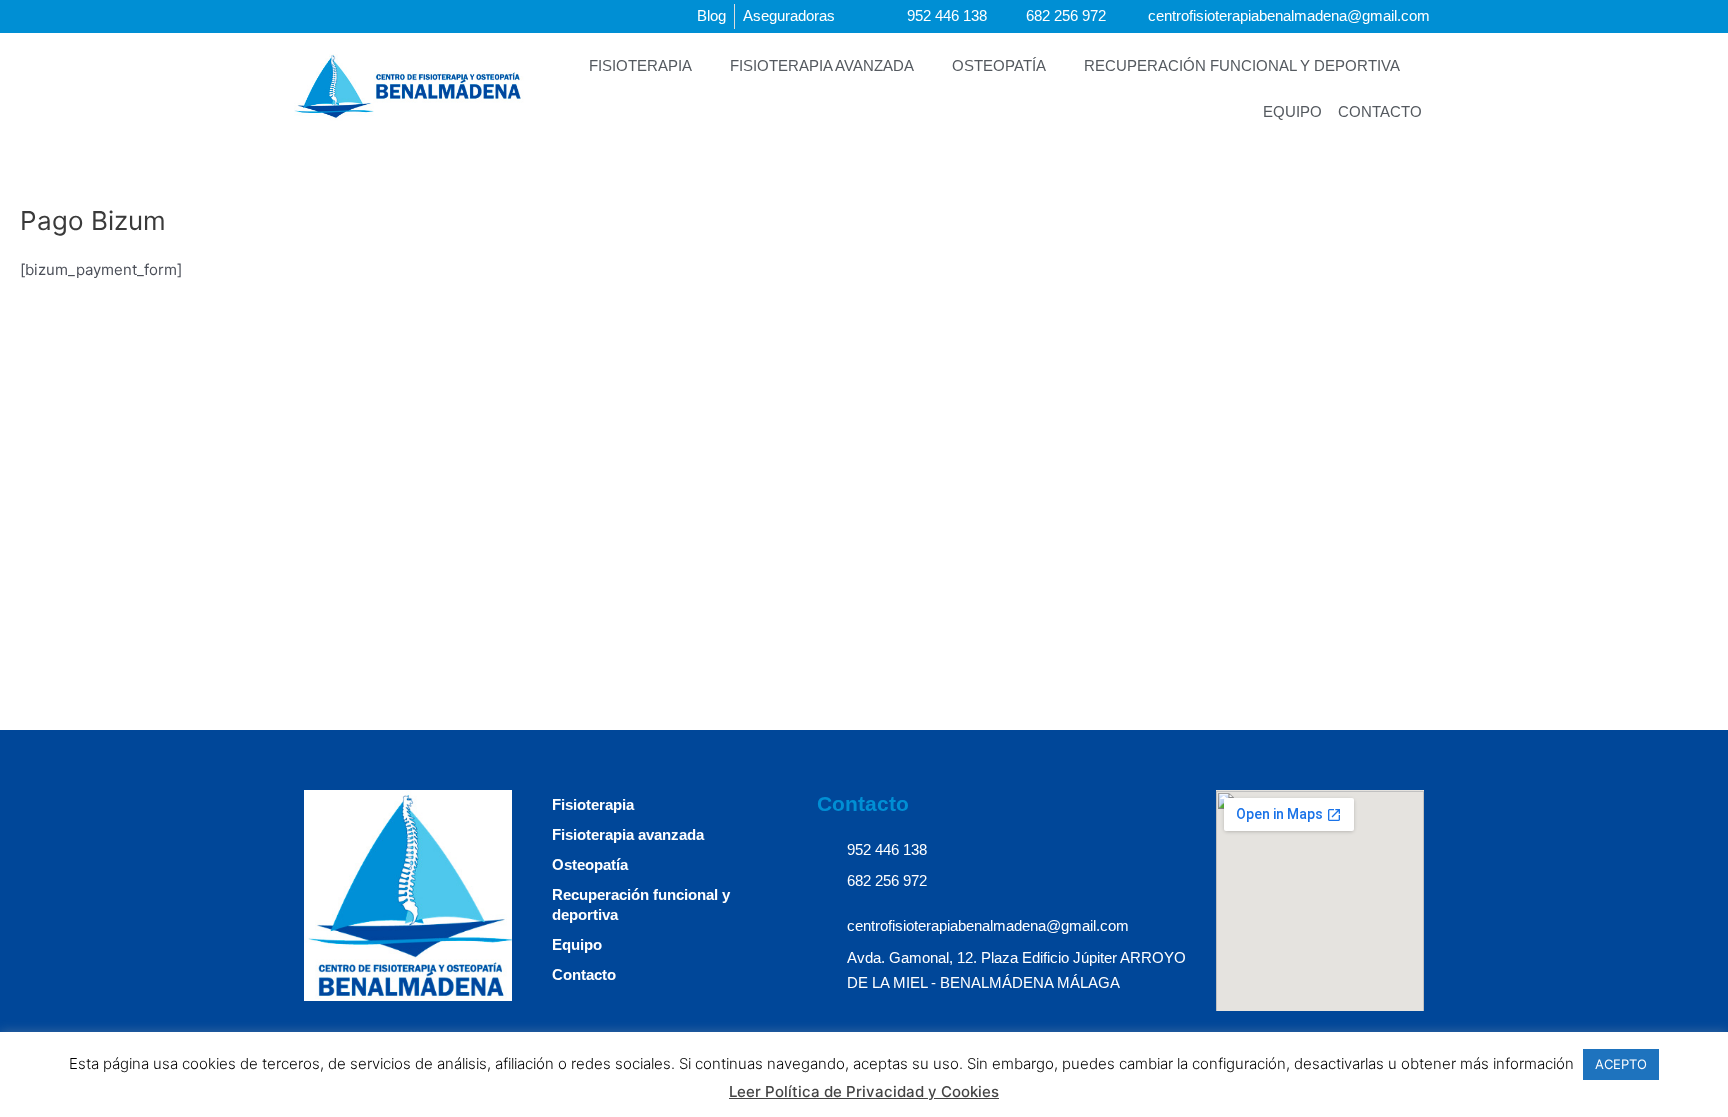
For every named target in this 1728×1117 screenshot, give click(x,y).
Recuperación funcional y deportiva (1242, 65)
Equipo (1292, 111)
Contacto (1380, 111)
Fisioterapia (640, 65)
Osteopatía (999, 65)
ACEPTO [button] (1621, 1064)
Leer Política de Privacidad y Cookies (864, 1091)
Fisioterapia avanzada (822, 65)
